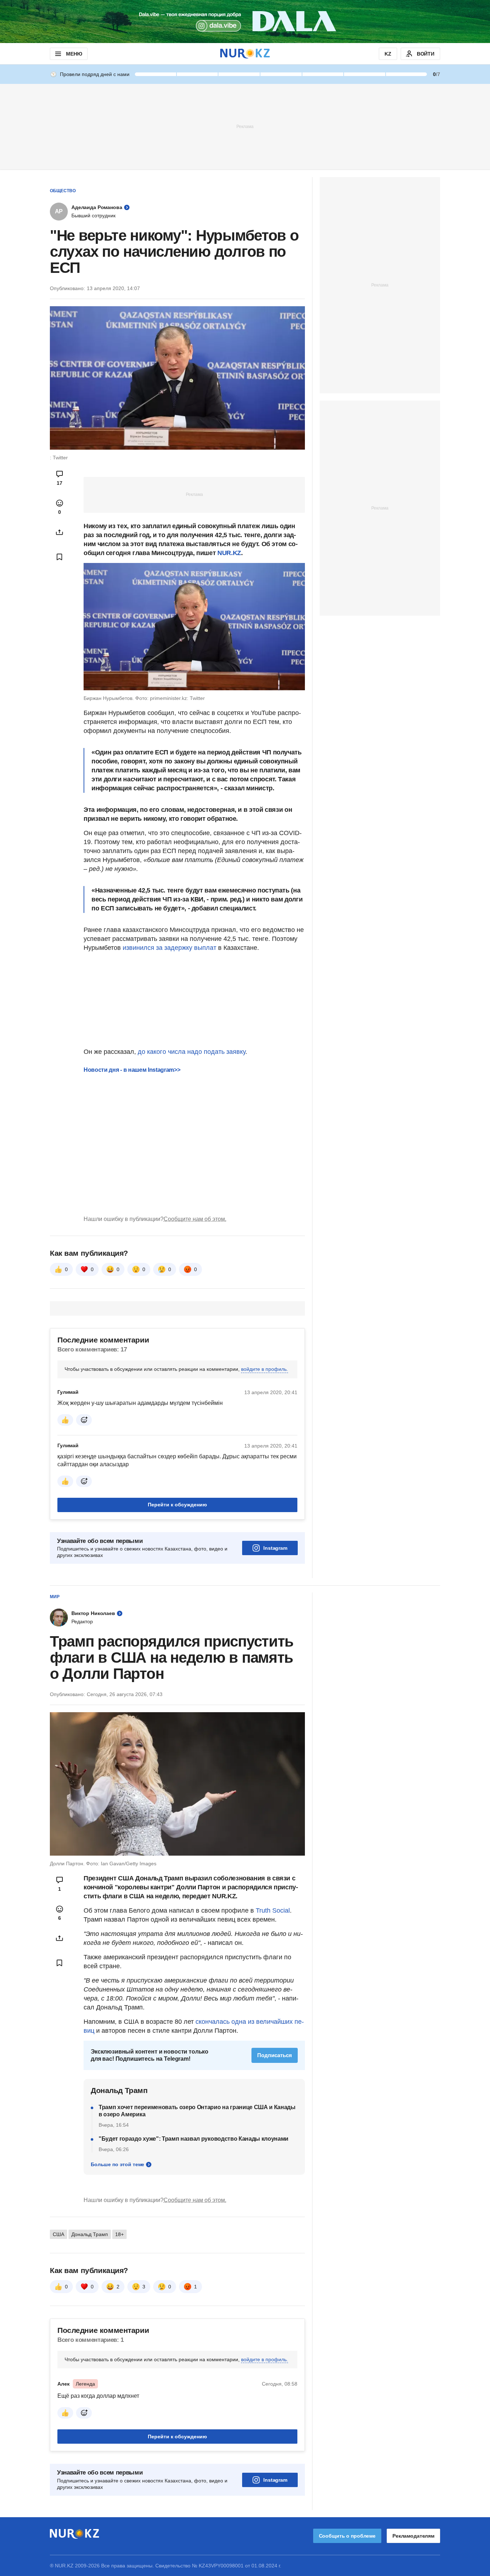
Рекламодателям (413, 2536)
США (58, 2234)
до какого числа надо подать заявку (192, 1052)
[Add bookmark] (60, 557)
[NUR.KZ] (245, 54)
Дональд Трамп (90, 2234)
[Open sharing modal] (60, 532)
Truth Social (273, 1910)
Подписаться (275, 2055)
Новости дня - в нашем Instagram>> (132, 1070)
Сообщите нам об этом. (195, 1219)
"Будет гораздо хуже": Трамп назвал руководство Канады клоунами (194, 2139)
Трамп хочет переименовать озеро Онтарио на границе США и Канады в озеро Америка (197, 2111)
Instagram (275, 1548)
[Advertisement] (245, 126)
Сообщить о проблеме (347, 2536)
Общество (63, 191)
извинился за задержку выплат (169, 948)
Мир (55, 1597)
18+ (119, 2234)
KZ (388, 54)
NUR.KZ (229, 553)
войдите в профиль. (265, 1369)
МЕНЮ (74, 54)
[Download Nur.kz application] (245, 22)
